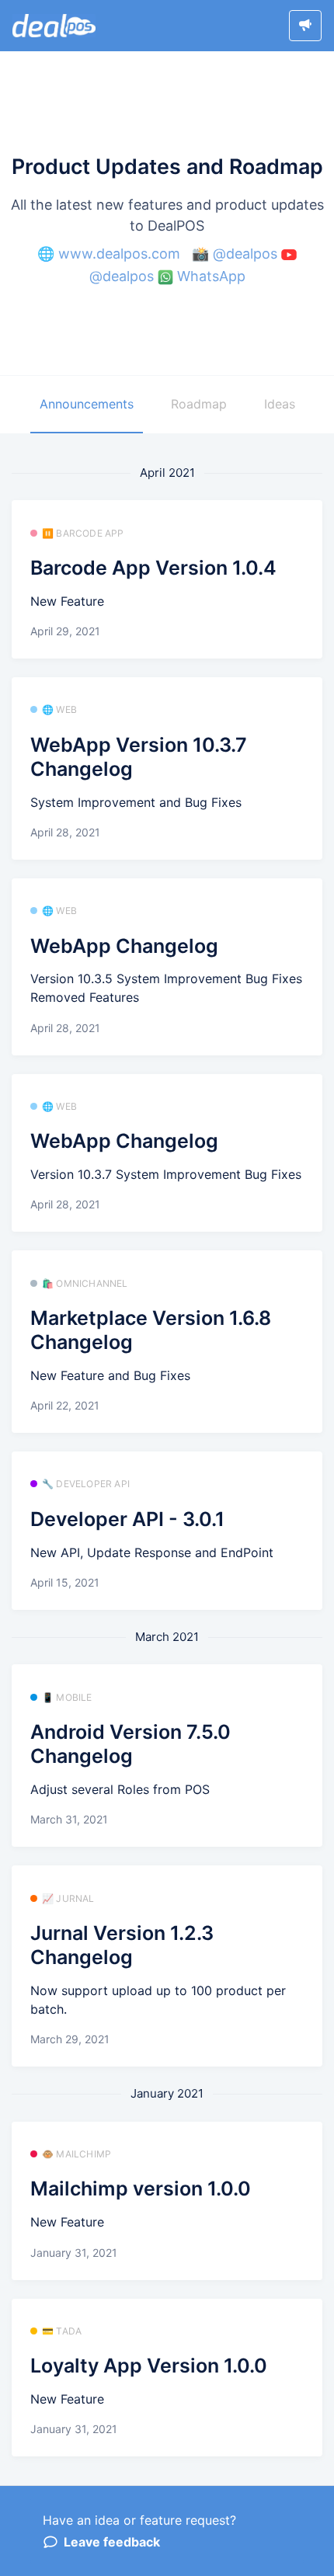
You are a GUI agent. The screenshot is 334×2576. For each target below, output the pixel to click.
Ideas (280, 404)
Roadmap (199, 404)
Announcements (87, 404)
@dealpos (245, 254)
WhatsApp (211, 276)
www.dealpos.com (119, 254)
